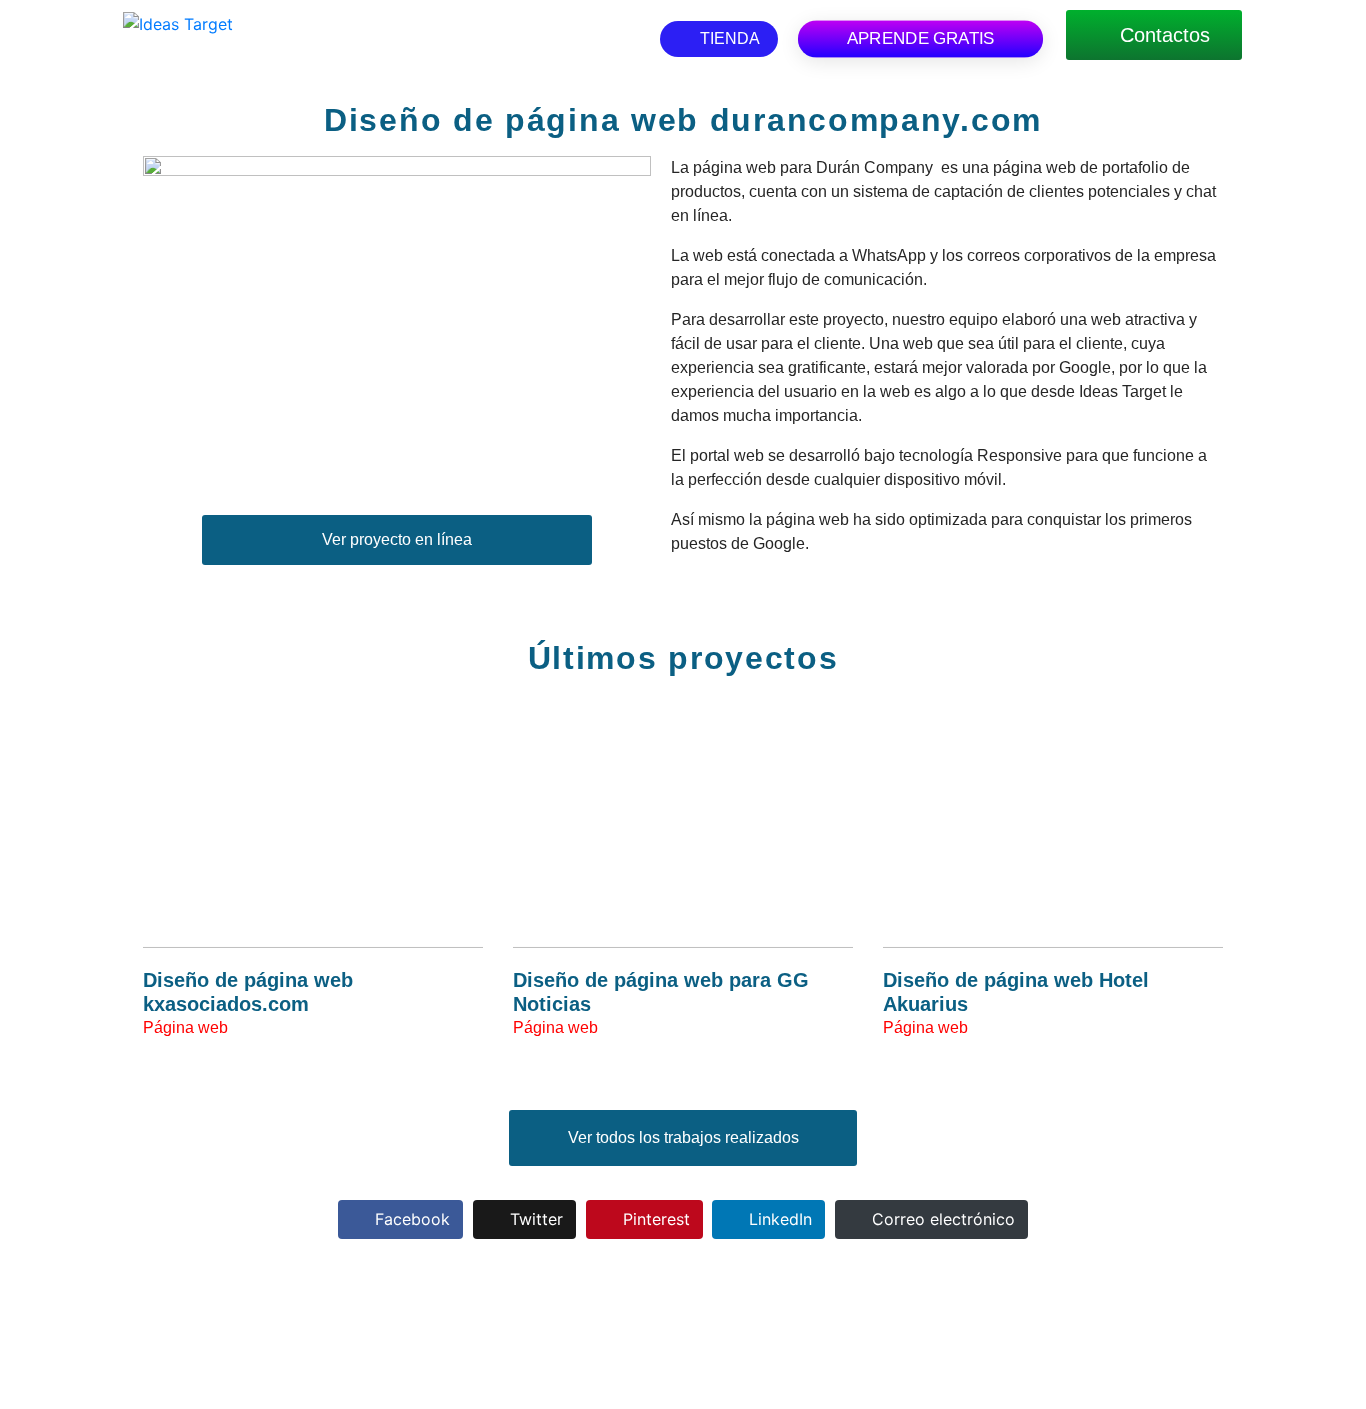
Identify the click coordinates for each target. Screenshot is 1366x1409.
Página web (185, 1027)
